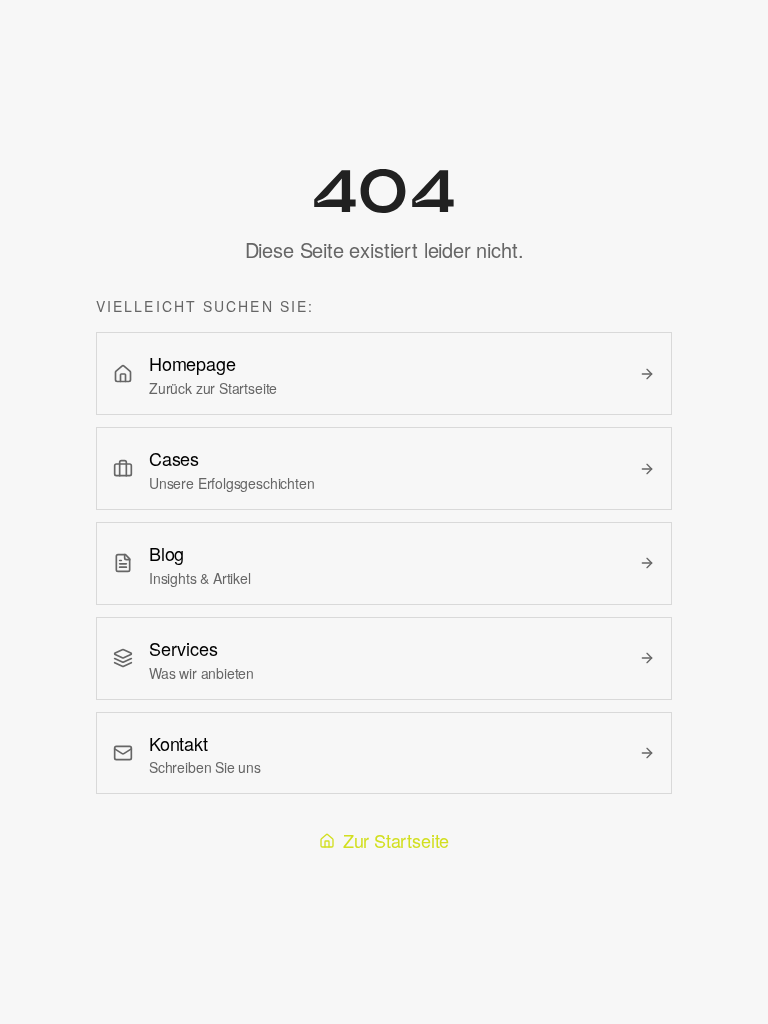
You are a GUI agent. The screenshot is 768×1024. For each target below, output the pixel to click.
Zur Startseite (396, 840)
